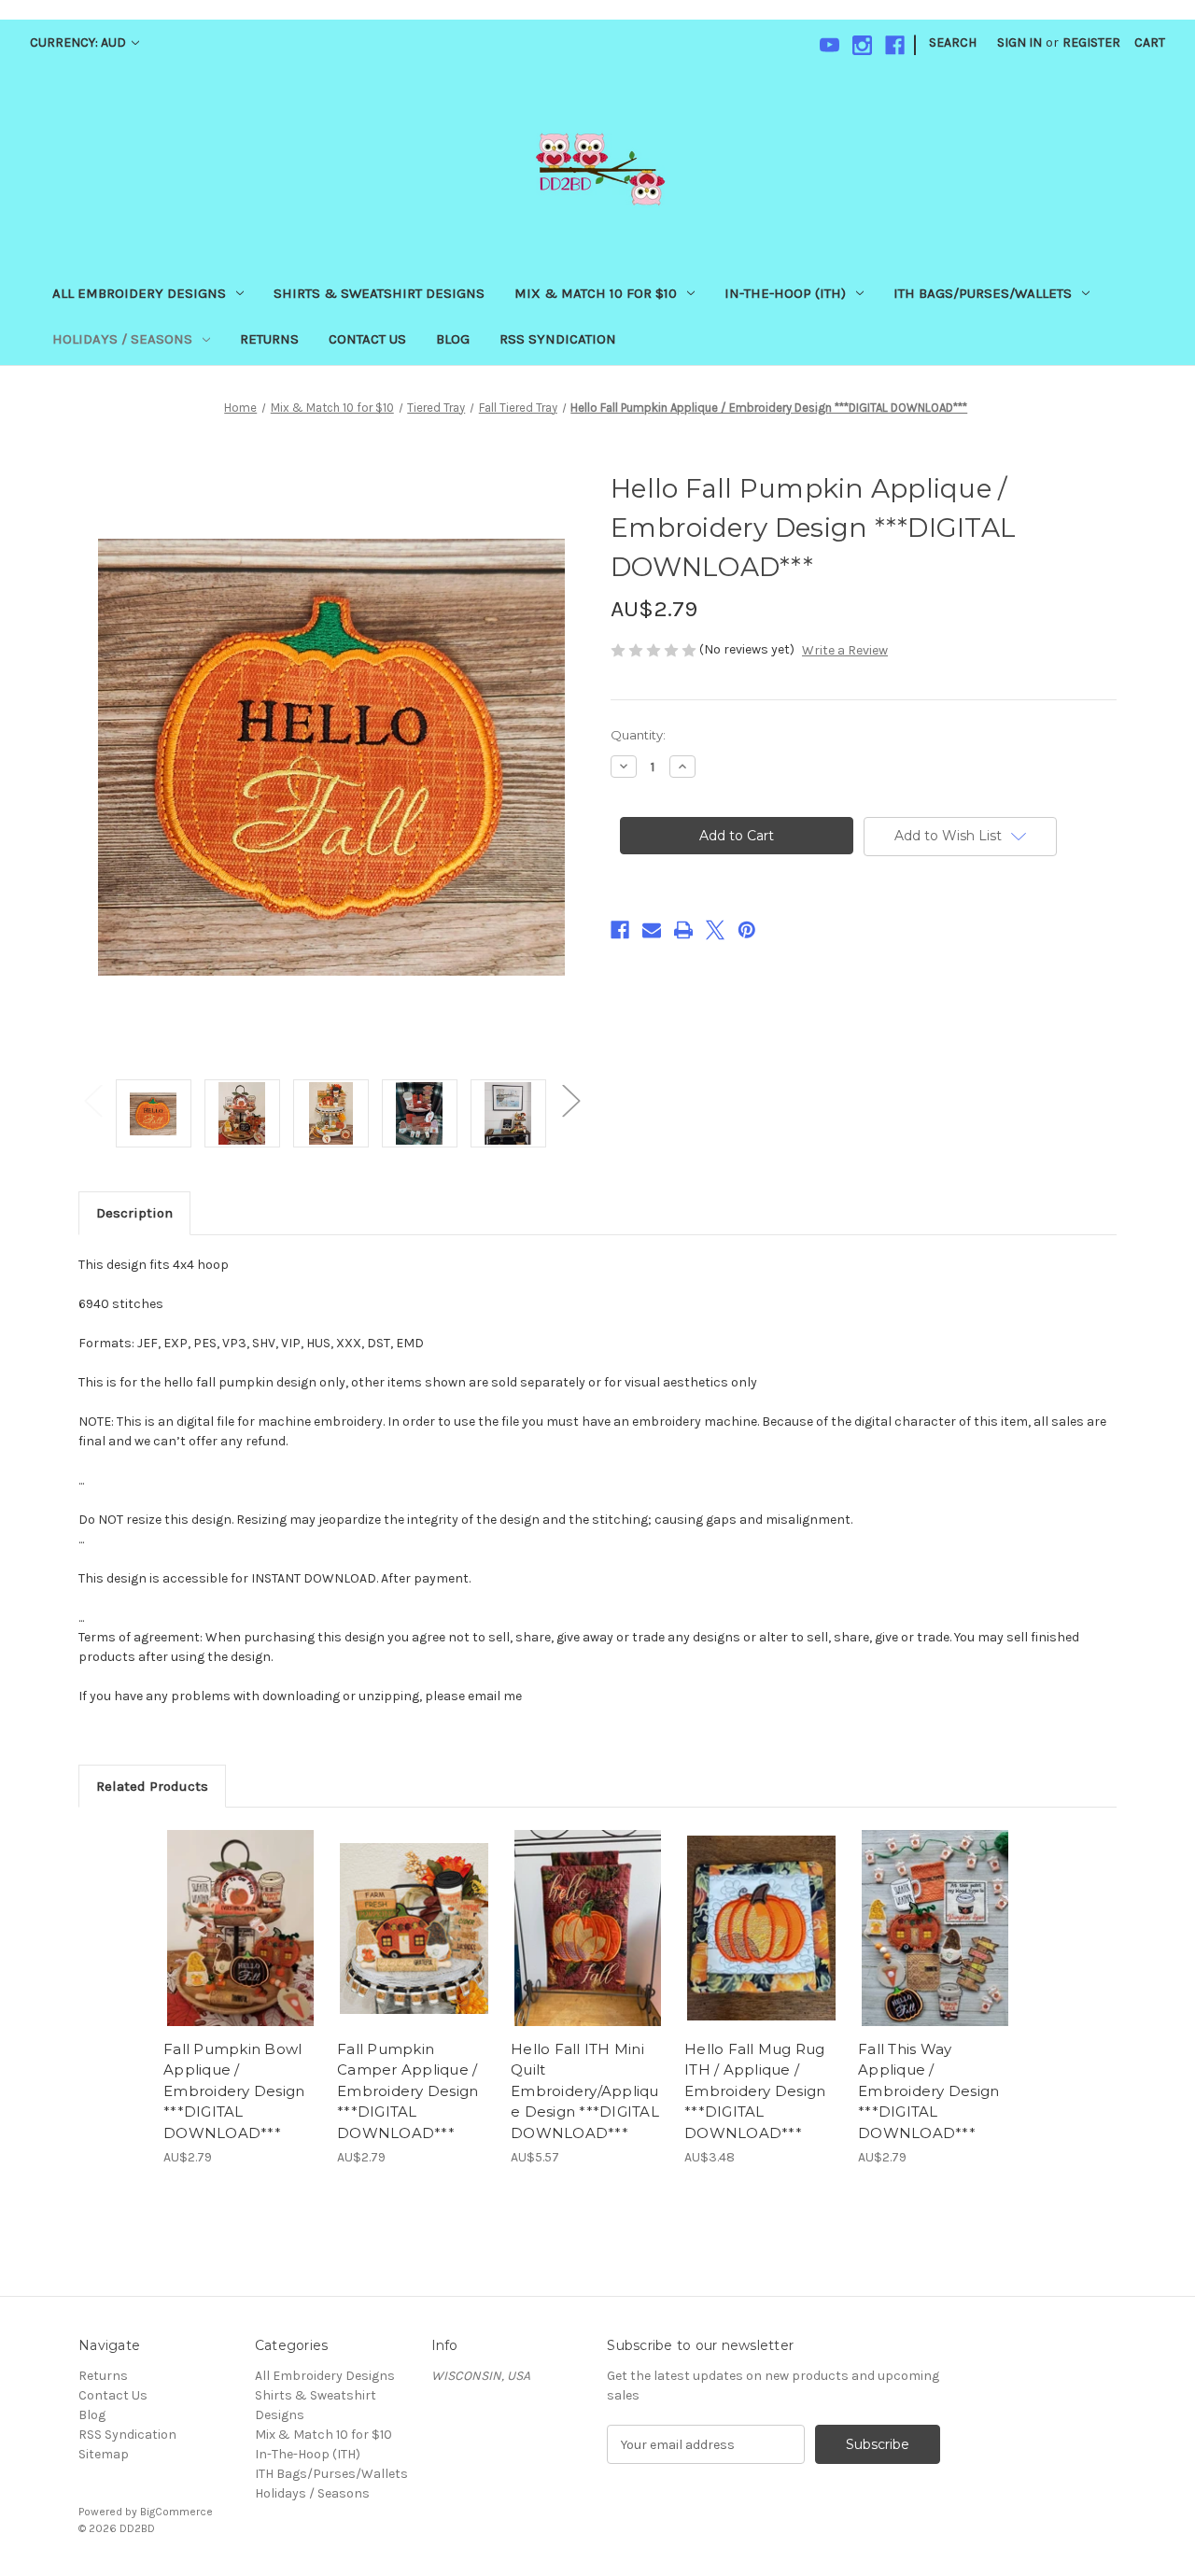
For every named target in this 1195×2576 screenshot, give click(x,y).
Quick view (239, 1912)
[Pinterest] (747, 930)
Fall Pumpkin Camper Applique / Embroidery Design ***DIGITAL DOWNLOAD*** (408, 2091)
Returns (269, 339)
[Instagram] (862, 45)
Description (134, 1213)
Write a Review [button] (845, 650)
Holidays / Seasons (122, 339)
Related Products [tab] (152, 1786)
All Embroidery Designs (139, 293)
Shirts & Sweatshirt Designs (379, 293)
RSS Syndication (558, 339)
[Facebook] (895, 45)
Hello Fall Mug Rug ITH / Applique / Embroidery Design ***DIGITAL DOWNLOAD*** (755, 2091)
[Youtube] (829, 45)
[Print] (683, 930)
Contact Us (367, 339)
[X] (715, 930)
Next (570, 1099)
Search (953, 42)
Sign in (1019, 42)
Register (1091, 42)
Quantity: (638, 735)
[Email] (652, 930)
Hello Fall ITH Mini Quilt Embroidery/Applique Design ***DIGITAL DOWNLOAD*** (585, 2091)
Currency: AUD (79, 42)
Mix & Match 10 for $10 (596, 293)
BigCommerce (176, 2512)
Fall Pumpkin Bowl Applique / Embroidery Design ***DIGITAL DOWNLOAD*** (234, 2091)
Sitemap (104, 2454)
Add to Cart (240, 1945)
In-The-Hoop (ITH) (785, 293)
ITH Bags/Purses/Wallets (983, 293)
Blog (453, 339)
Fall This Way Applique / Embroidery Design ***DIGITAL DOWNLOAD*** (928, 2091)
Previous (92, 1099)
